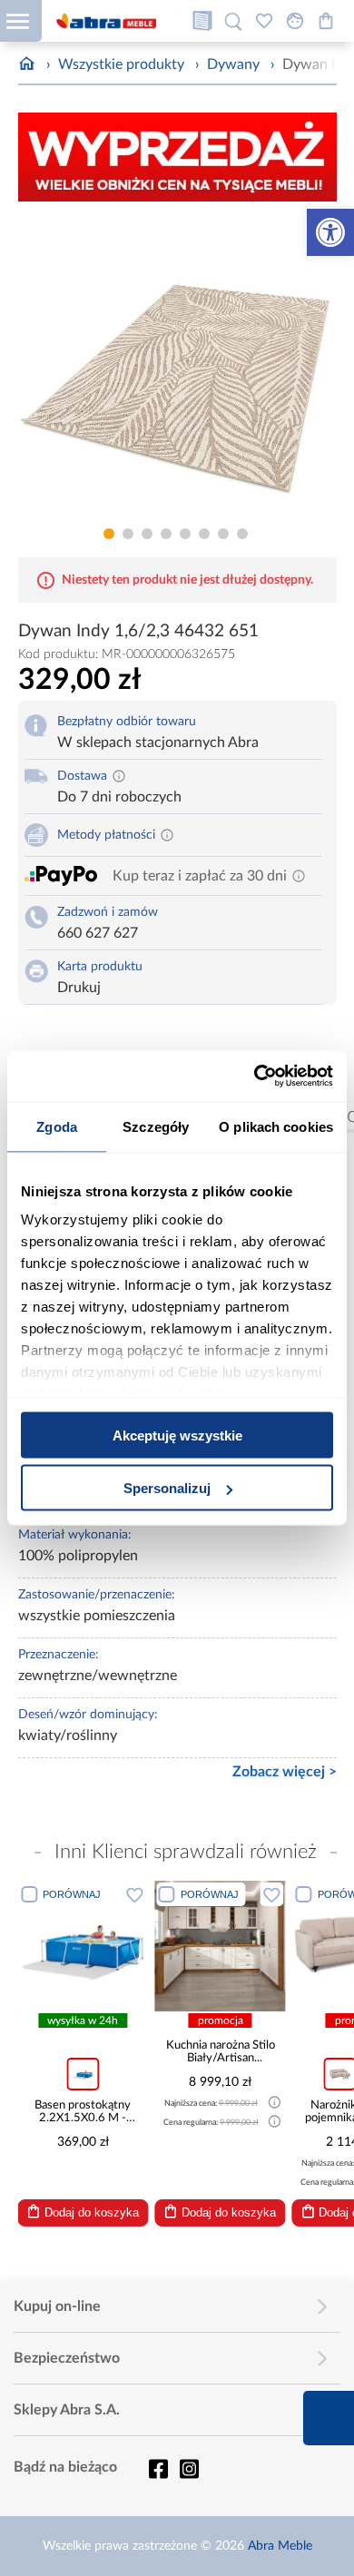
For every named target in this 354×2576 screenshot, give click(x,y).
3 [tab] (147, 534)
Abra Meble (280, 2546)
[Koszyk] (326, 21)
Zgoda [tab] (57, 1126)
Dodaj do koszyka (92, 2212)
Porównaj (72, 1894)
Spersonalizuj (167, 1488)
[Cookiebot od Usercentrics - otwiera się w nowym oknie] (255, 1077)
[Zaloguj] (295, 21)
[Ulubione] (264, 21)
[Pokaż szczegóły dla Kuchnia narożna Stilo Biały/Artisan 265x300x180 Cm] (221, 1946)
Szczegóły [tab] (156, 1126)
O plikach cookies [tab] (276, 1126)
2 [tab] (128, 534)
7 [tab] (223, 534)
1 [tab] (109, 534)
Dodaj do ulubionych (135, 1894)
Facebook (158, 2469)
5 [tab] (185, 534)
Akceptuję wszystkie (177, 1435)
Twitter (189, 2469)
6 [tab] (204, 534)
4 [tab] (166, 534)
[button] (330, 232)
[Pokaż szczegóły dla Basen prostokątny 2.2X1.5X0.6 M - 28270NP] (83, 1946)
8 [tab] (242, 534)
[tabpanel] (177, 367)
